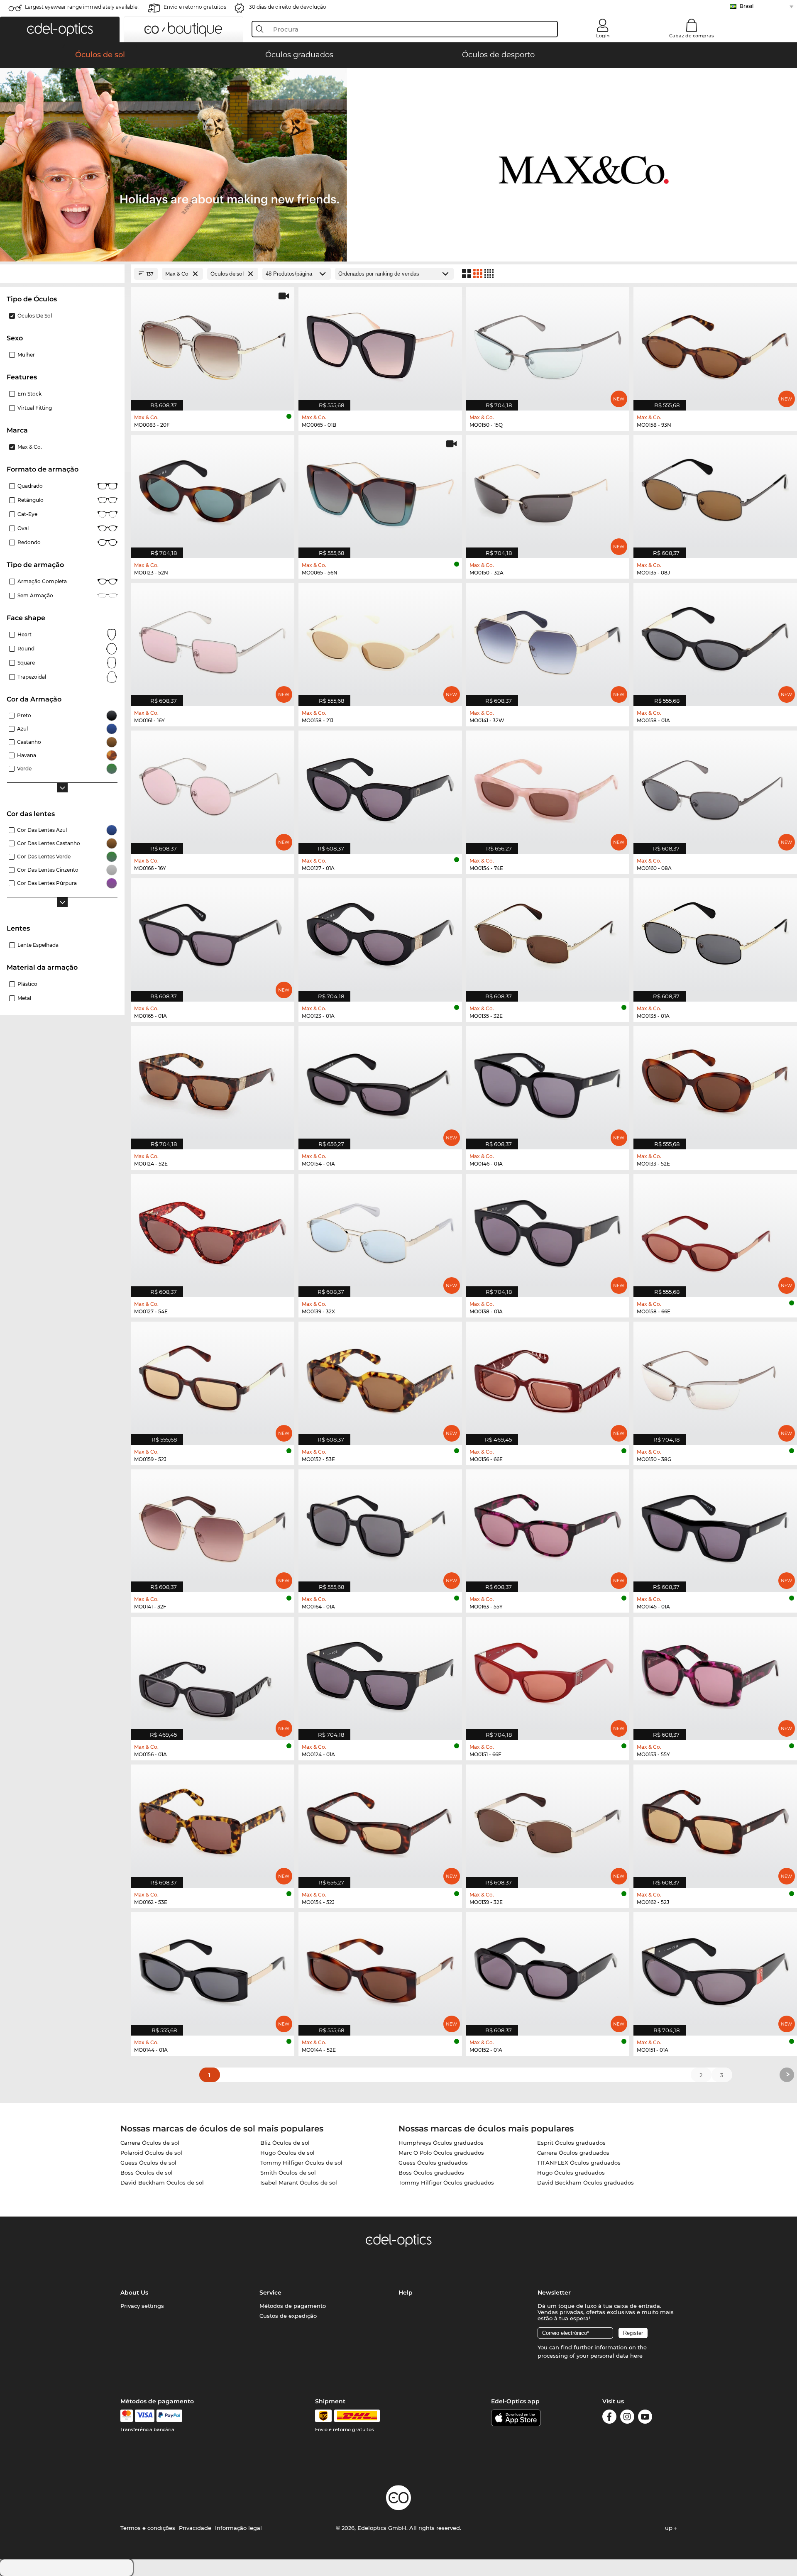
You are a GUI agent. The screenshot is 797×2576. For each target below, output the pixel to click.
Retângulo (31, 500)
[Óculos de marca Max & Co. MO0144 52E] (380, 1970)
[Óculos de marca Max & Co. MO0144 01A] (213, 1970)
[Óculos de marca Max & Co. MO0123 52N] (213, 492)
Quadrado (30, 486)
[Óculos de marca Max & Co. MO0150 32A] (548, 492)
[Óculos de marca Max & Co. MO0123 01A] (380, 936)
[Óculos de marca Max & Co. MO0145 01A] (715, 1527)
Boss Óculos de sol (147, 2173)
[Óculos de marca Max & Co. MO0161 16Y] (213, 640)
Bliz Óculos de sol (285, 2143)
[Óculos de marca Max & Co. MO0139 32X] (380, 1231)
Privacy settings (142, 2306)
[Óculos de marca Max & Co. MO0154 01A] (380, 1083)
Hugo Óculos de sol (287, 2153)
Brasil (747, 6)
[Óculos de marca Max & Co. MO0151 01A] (715, 1970)
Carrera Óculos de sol (150, 2143)
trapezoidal (32, 677)
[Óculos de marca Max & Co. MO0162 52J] (715, 1822)
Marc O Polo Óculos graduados (441, 2153)
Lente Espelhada (38, 945)
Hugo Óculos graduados (571, 2173)
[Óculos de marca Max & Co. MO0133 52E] (715, 1083)
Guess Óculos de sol (148, 2163)
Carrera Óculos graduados (573, 2153)
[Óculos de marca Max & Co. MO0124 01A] (380, 1674)
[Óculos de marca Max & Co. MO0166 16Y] (213, 788)
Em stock (29, 394)
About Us (134, 2292)
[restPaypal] (170, 2416)
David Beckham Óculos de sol (162, 2183)
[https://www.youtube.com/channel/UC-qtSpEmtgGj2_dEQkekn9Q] (645, 2418)
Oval (23, 528)
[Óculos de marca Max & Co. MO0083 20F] (213, 345)
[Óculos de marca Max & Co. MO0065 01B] (380, 345)
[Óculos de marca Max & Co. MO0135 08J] (715, 492)
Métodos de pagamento (293, 2306)
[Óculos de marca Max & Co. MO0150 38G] (715, 1379)
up (670, 2528)
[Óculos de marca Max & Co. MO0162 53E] (213, 1822)
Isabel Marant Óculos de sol (299, 2183)
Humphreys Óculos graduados (441, 2143)
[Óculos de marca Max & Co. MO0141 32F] (213, 1527)
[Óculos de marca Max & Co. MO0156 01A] (213, 1674)
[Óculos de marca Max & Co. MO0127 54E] (213, 1231)
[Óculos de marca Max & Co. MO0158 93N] (715, 345)
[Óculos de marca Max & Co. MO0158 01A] (715, 640)
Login (603, 36)
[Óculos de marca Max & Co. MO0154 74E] (548, 788)
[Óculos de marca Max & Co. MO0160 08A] (715, 788)
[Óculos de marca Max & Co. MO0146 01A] (548, 1083)
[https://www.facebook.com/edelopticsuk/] (609, 2418)
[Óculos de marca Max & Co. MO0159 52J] (213, 1379)
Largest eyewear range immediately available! (82, 7)
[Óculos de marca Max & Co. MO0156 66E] (548, 1379)
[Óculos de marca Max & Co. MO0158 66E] (715, 1231)
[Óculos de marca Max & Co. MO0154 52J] (380, 1822)
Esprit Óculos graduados (571, 2143)
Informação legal (238, 2528)
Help (406, 2292)
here (636, 2356)
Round (26, 649)
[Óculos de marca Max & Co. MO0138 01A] (548, 1231)
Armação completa (42, 581)
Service (270, 2292)
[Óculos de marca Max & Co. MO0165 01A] (213, 936)
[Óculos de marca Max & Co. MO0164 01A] (380, 1527)
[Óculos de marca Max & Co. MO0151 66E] (548, 1674)
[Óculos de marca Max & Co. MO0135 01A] (715, 936)
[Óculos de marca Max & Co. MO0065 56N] (380, 492)
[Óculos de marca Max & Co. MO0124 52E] (213, 1083)
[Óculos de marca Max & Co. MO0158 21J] (380, 640)
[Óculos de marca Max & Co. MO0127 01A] (380, 788)
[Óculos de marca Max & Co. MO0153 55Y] (715, 1674)
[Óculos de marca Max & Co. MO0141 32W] (548, 640)
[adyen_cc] (127, 2416)
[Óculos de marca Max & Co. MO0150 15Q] (548, 345)
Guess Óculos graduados (433, 2163)
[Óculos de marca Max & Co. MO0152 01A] (548, 1970)
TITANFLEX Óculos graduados (579, 2163)
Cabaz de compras (692, 36)
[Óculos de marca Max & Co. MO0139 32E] (548, 1822)
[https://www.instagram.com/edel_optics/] (627, 2418)
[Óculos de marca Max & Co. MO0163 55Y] (548, 1527)
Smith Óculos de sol (288, 2173)
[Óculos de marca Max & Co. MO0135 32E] (548, 936)
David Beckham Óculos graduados (586, 2183)
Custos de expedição (288, 2316)
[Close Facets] (62, 274)
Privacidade (195, 2528)
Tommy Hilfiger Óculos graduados (446, 2183)
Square (26, 663)
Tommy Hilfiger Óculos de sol (301, 2163)
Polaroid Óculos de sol (151, 2153)
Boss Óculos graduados (431, 2173)
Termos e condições (148, 2528)
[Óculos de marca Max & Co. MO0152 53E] (380, 1379)
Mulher (26, 355)
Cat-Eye (27, 514)
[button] (60, 29)
